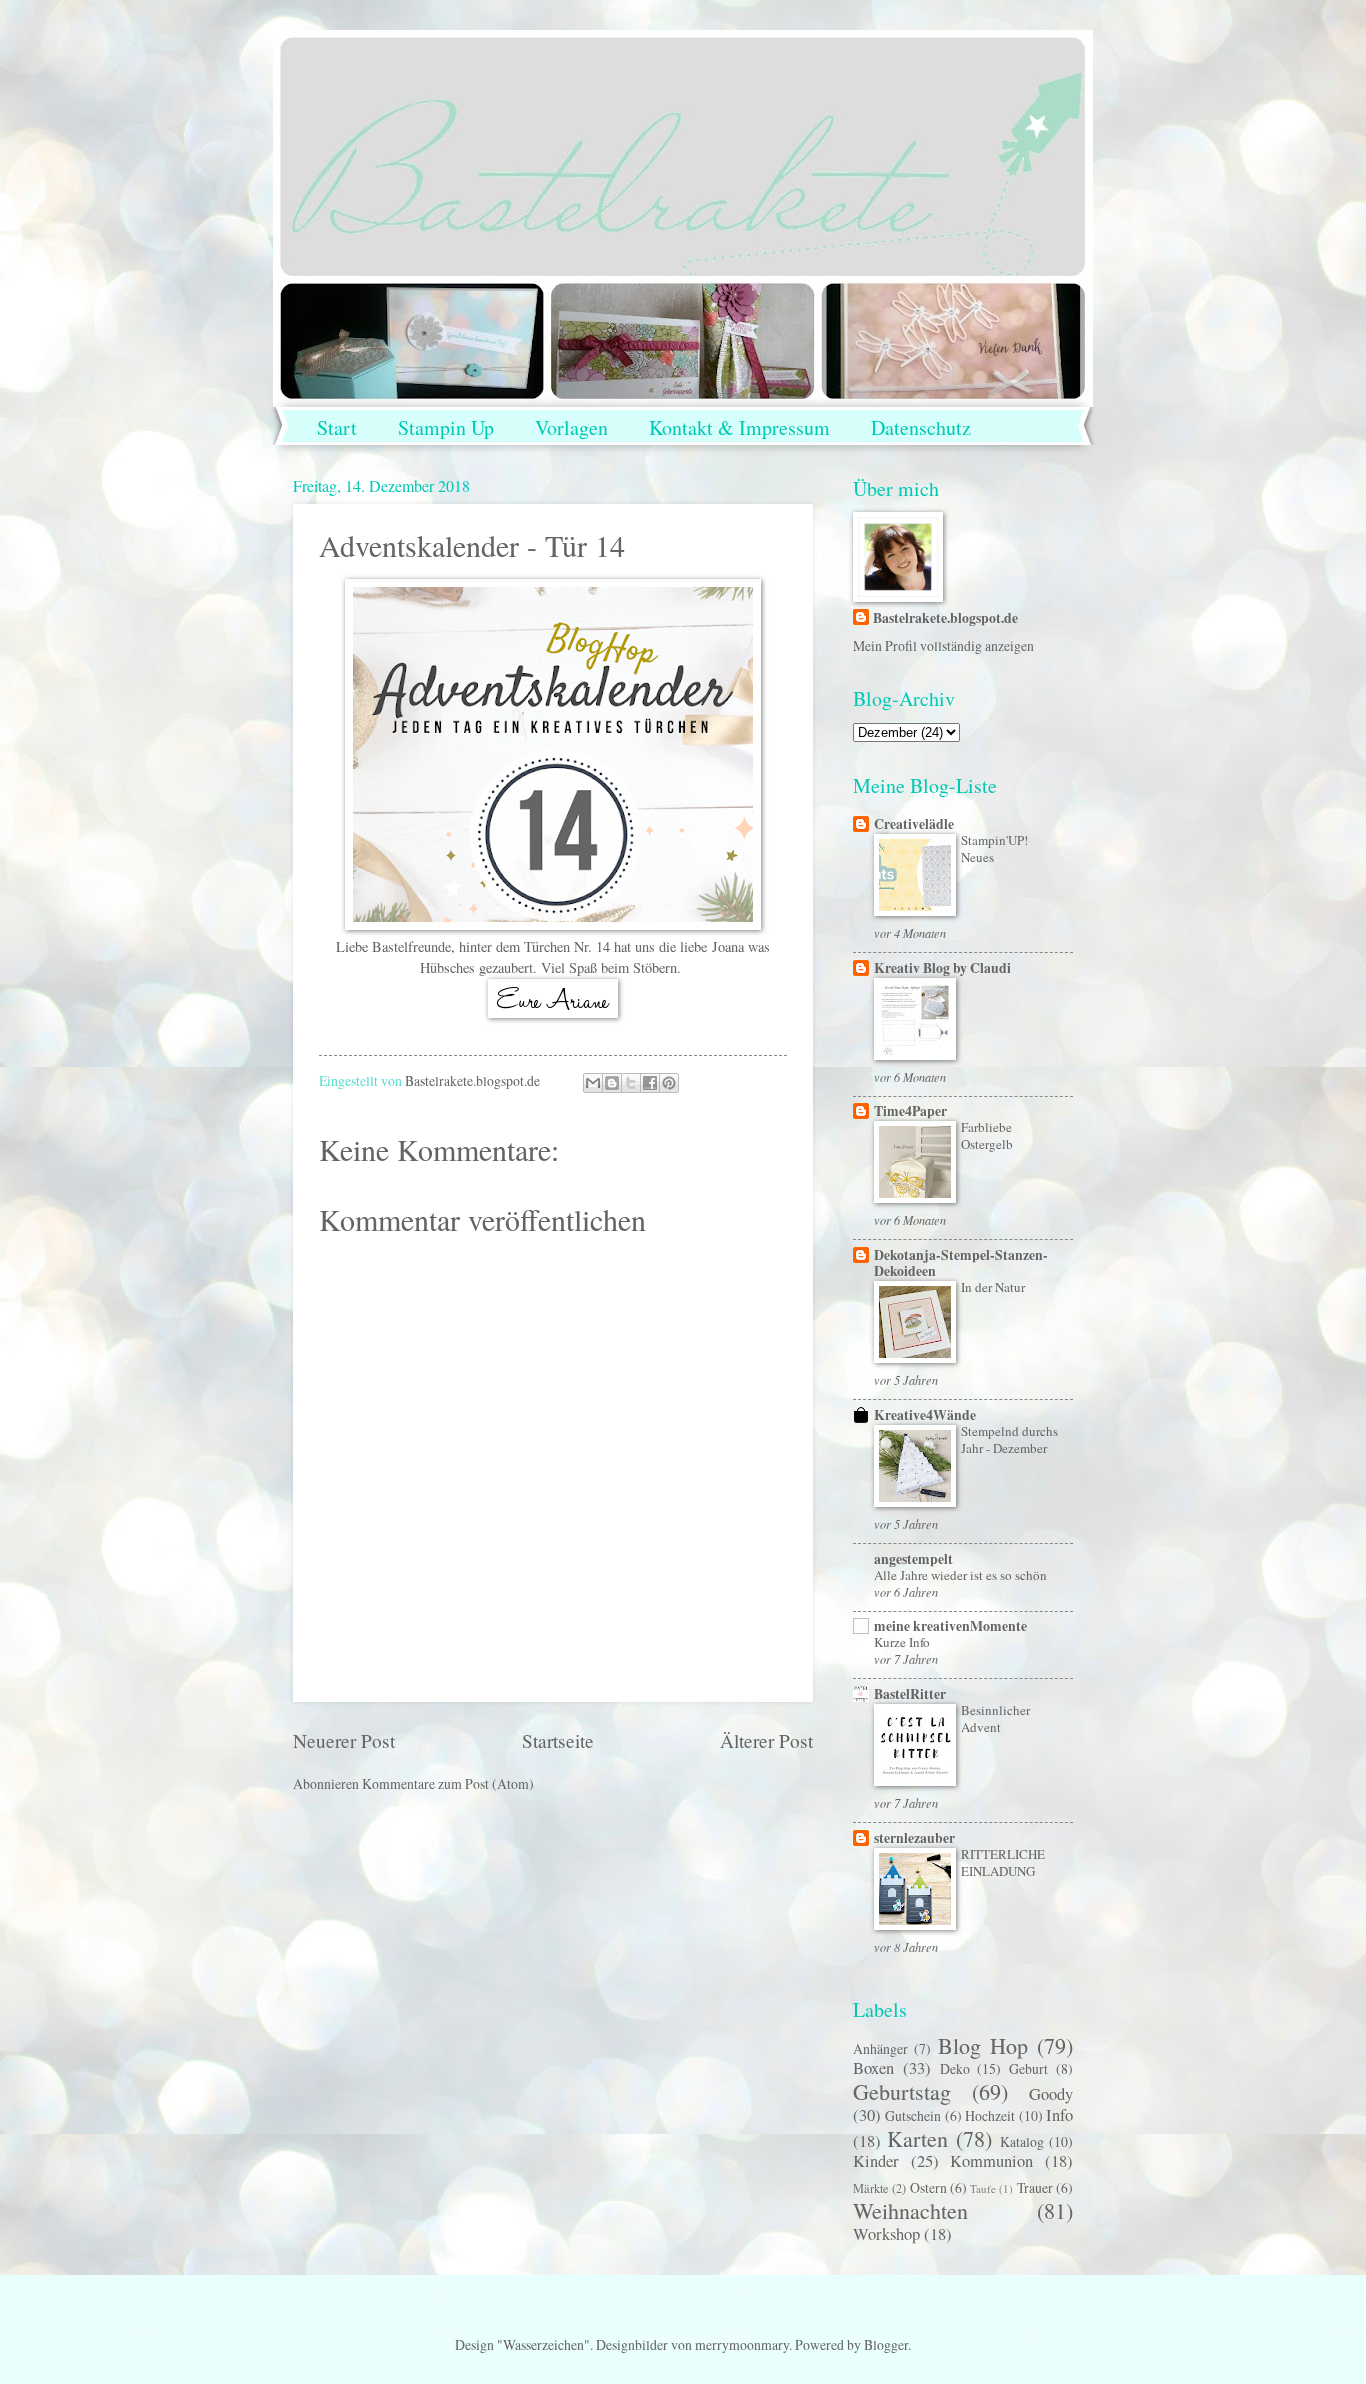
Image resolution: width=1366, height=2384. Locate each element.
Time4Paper (910, 1111)
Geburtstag (902, 2091)
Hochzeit (990, 2115)
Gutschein (913, 2115)
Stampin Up (446, 427)
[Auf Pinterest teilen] (669, 1083)
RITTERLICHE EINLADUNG (1003, 1862)
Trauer (1035, 2187)
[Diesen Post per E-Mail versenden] (593, 1083)
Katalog (1022, 2141)
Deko (955, 2068)
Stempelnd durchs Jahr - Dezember (1009, 1439)
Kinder (876, 2161)
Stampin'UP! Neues (994, 848)
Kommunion (991, 2161)
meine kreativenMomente (950, 1626)
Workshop (886, 2234)
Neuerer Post (344, 1740)
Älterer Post (766, 1740)
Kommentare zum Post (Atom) (448, 1783)
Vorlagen (571, 427)
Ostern (928, 2187)
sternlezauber (914, 1838)
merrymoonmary (742, 2344)
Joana (728, 946)
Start (337, 427)
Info (1059, 2115)
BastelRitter (910, 1694)
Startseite (558, 1740)
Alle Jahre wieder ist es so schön (960, 1575)
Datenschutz (921, 427)
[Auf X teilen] (631, 1083)
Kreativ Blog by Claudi (942, 968)
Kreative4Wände (925, 1415)
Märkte (871, 2188)
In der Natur (993, 1287)
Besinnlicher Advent (995, 1718)
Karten (917, 2138)
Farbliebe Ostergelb (987, 1135)
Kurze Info (902, 1642)
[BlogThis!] (612, 1083)
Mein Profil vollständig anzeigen (943, 645)
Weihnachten (910, 2210)
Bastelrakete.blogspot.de (945, 618)
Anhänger (880, 2048)
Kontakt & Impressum (739, 427)
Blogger (886, 2344)
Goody (1051, 2094)
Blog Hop (983, 2045)
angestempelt (913, 1559)
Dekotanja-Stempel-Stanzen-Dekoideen (961, 1263)
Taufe (983, 2188)
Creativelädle (914, 824)
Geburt (1028, 2068)
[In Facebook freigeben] (650, 1083)
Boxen (873, 2068)
